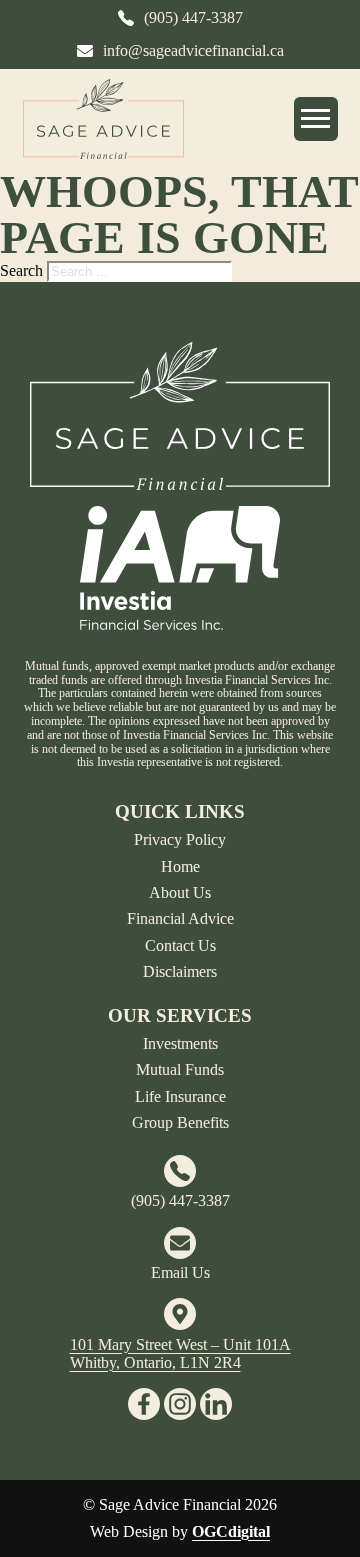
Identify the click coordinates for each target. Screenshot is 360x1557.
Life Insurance (180, 1096)
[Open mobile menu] (316, 119)
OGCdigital (231, 1531)
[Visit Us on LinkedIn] (216, 1404)
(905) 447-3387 (180, 1200)
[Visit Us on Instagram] (180, 1404)
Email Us (180, 1272)
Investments (180, 1043)
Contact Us (180, 945)
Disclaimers (180, 971)
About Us (180, 892)
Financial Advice (180, 918)
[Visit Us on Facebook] (144, 1404)
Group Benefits (180, 1122)
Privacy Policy (180, 839)
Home (180, 866)
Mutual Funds (180, 1069)
